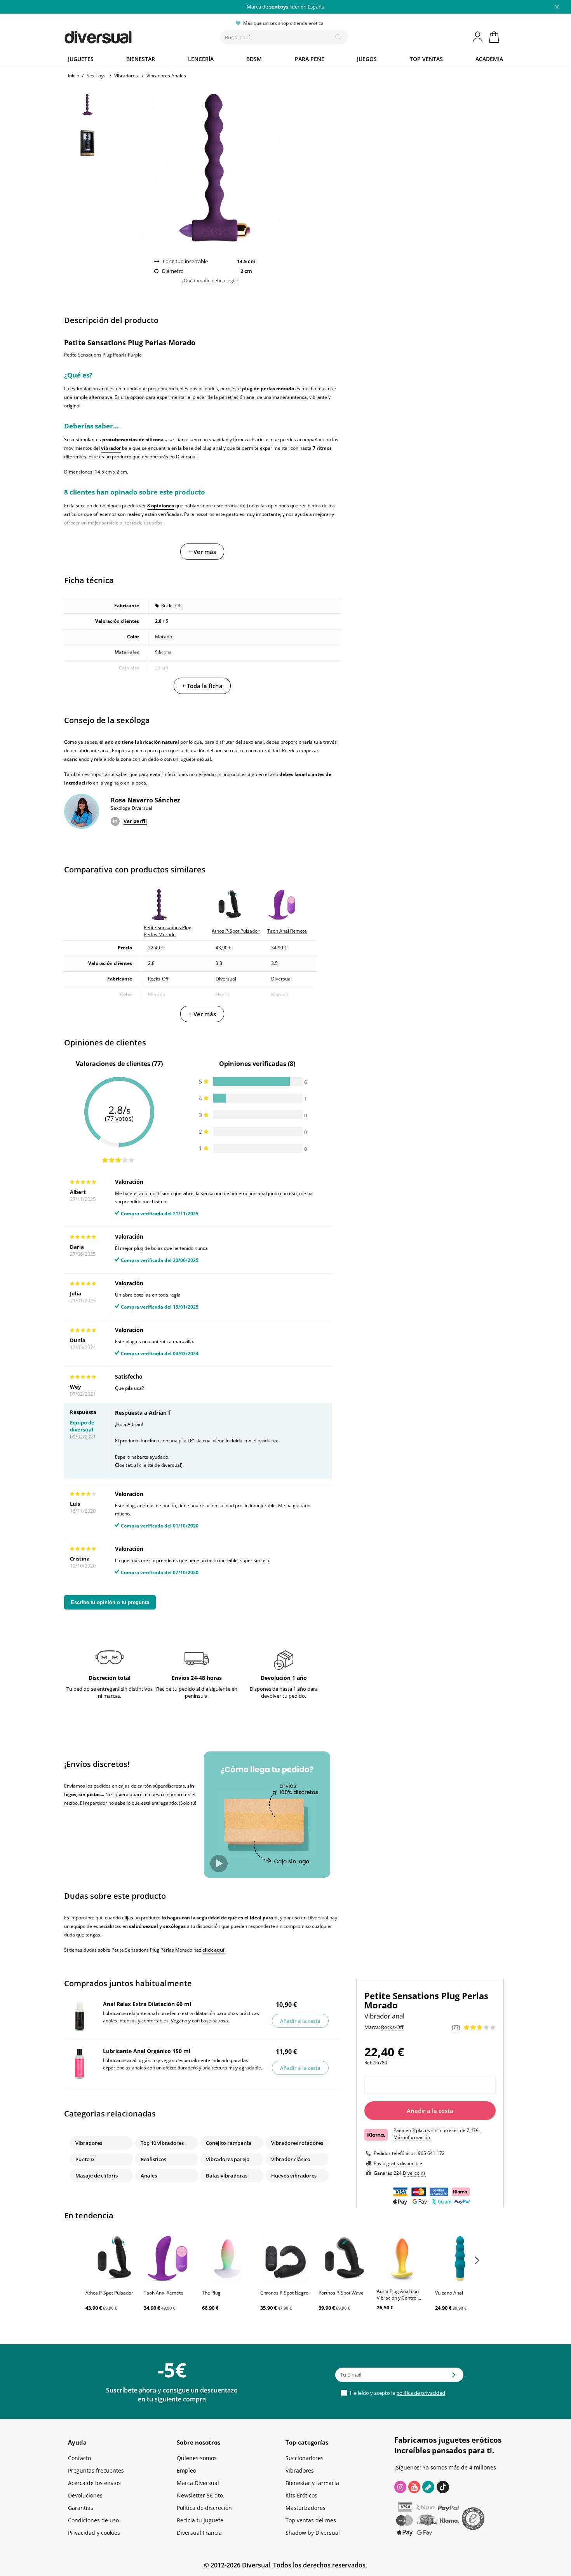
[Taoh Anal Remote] (169, 2258)
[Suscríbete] (454, 2377)
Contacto (79, 2458)
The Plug (211, 2293)
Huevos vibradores (294, 2176)
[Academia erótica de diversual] (428, 2487)
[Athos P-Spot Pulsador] (111, 2258)
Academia (489, 59)
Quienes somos (197, 2458)
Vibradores (89, 2143)
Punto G (85, 2159)
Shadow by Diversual (313, 2533)
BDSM (254, 59)
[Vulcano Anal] (460, 2258)
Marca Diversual (198, 2483)
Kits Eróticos (301, 2495)
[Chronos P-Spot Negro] (285, 2258)
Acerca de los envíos (94, 2483)
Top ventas (426, 59)
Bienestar (141, 59)
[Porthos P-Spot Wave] (344, 2258)
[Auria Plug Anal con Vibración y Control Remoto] (402, 2258)
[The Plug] (227, 2258)
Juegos (367, 59)
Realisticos (153, 2159)
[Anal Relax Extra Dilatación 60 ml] (80, 2017)
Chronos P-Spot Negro (284, 2293)
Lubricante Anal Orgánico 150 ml (147, 2051)
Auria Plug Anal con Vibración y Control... (399, 2295)
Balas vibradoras (227, 2176)
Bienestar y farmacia (312, 2483)
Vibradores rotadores (297, 2143)
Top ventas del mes (311, 2520)
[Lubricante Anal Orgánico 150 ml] (80, 2064)
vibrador (111, 448)
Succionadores (305, 2458)
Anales (149, 2176)
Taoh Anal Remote (164, 2293)
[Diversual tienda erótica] (126, 35)
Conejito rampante (229, 2143)
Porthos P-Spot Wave (341, 2293)
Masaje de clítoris (97, 2176)
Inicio (74, 76)
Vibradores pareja (228, 2159)
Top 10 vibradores (162, 2143)
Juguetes (81, 59)
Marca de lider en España (285, 7)
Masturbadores (306, 2508)
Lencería (201, 59)
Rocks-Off (171, 606)
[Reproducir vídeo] (219, 1864)
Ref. (368, 2063)
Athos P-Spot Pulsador (109, 2293)
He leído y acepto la (397, 2393)
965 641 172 (431, 2153)
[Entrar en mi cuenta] (478, 37)
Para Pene (310, 59)
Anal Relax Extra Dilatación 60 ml (147, 2004)
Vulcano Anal (449, 2293)
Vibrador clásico (291, 2159)
